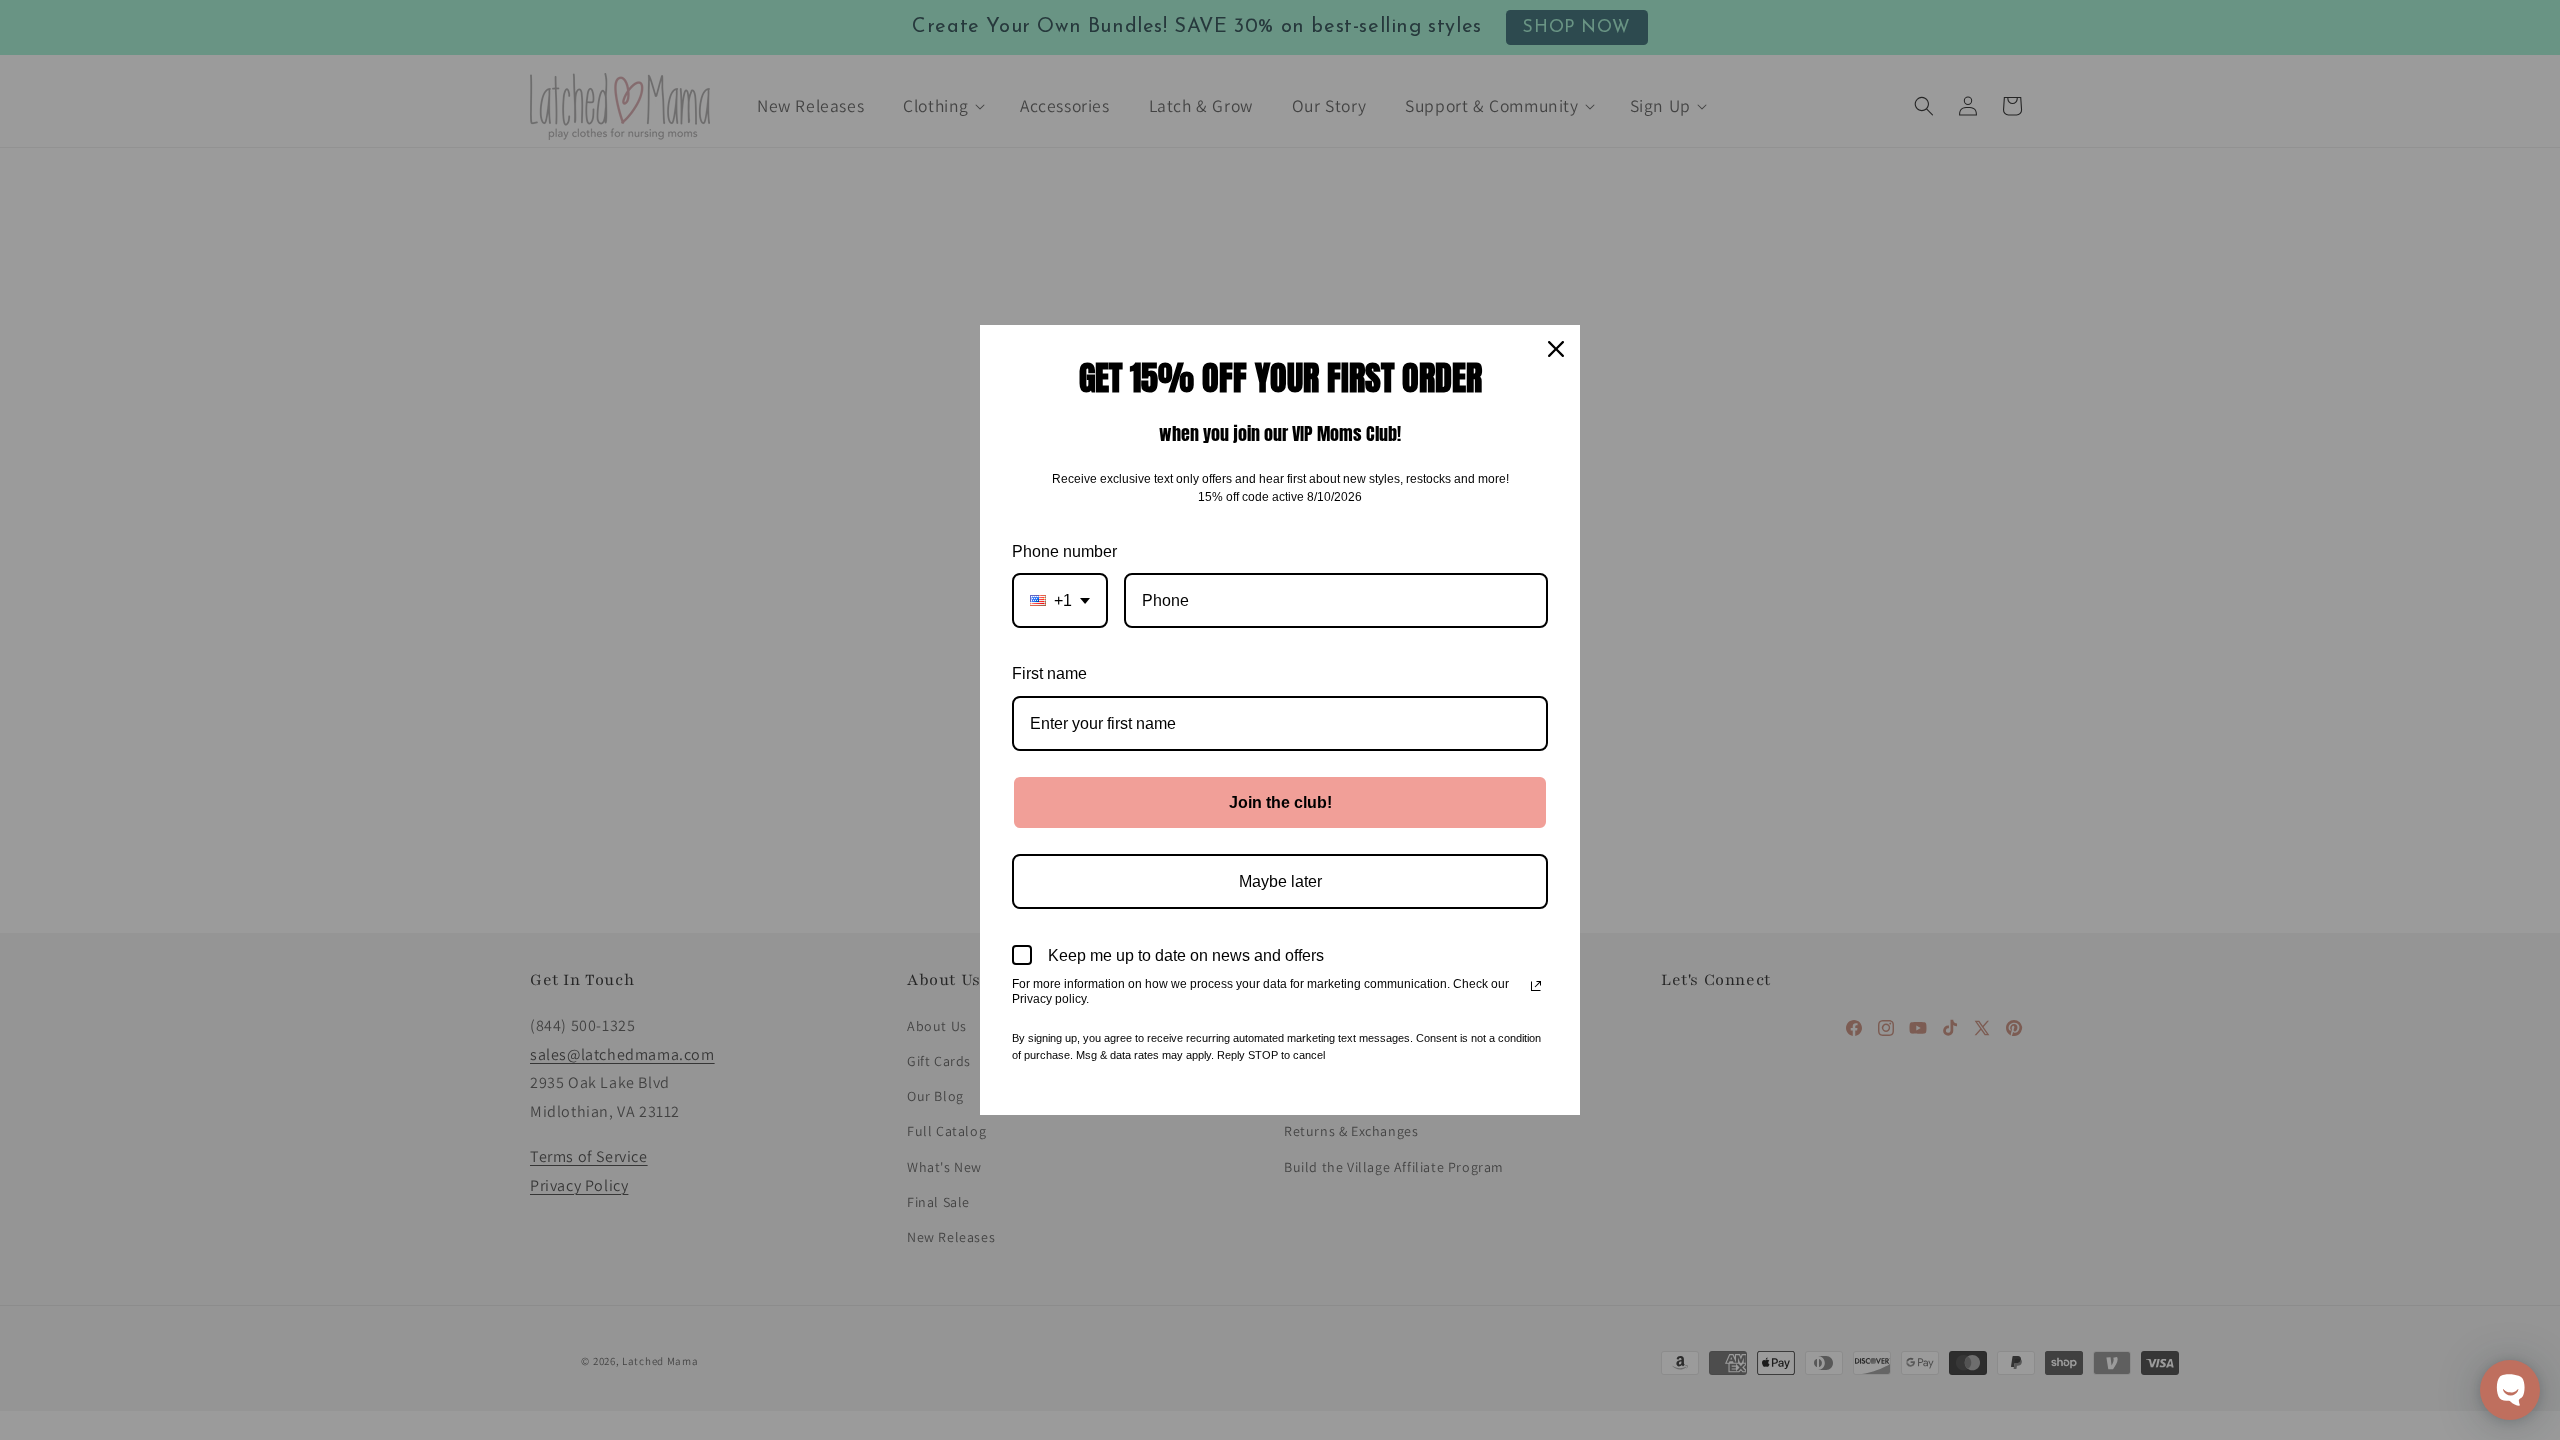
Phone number (1064, 551)
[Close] (1556, 349)
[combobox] (1060, 600)
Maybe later (1280, 881)
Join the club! (1280, 802)
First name (1049, 673)
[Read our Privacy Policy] (1536, 986)
